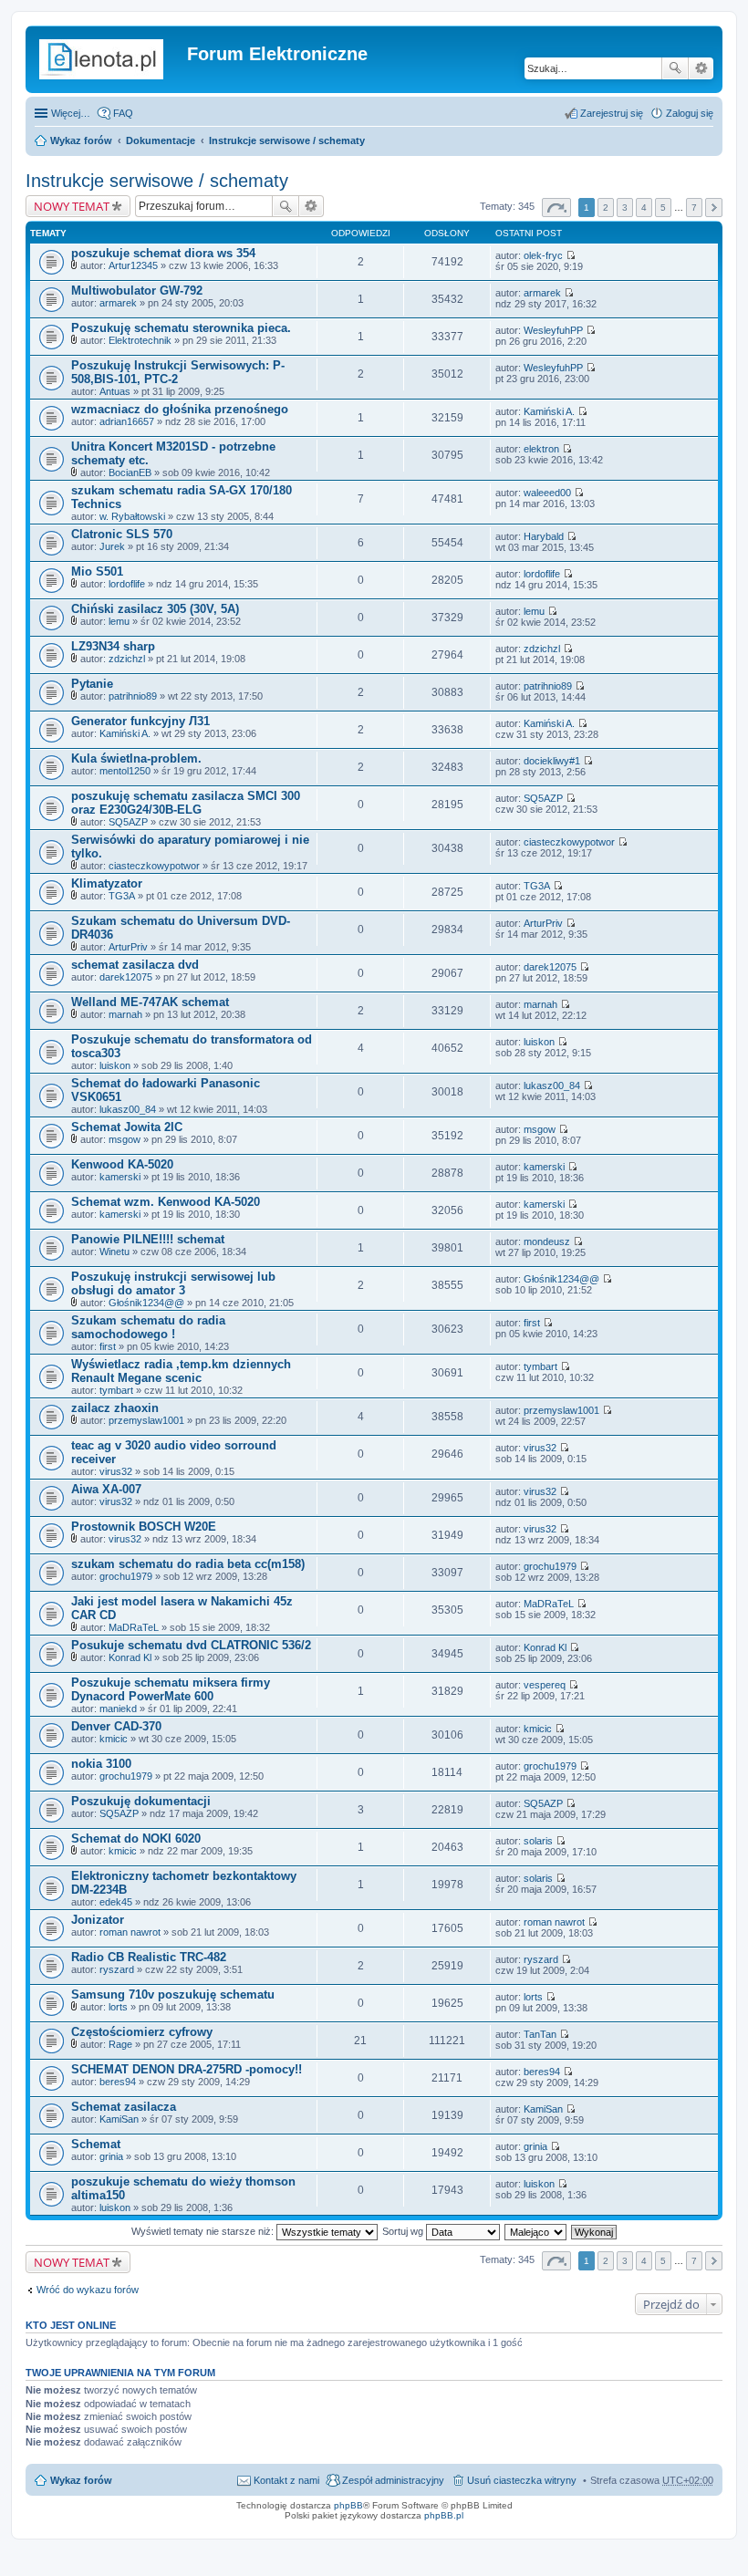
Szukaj (675, 68)
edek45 (116, 1902)
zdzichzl (127, 659)
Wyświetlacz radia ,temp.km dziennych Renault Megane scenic (181, 1371)
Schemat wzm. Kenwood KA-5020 (166, 1202)
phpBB (348, 2505)
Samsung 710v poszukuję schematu (173, 1994)
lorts (118, 2007)
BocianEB (130, 473)
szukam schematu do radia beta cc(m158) (188, 1564)
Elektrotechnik (140, 340)
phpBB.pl (444, 2515)
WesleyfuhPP (553, 330)
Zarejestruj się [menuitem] (612, 113)
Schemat (96, 2144)
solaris (538, 1841)
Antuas (115, 391)
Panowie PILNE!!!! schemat (148, 1239)
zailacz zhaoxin (115, 1408)
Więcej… (71, 113)
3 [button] (625, 208)
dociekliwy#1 (552, 761)
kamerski (120, 1177)
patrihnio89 (133, 696)
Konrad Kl (130, 1657)
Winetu (114, 1252)
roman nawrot (130, 1932)
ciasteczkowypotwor (154, 866)
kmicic (114, 1739)
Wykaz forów (81, 140)
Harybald (544, 536)
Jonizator (98, 1920)
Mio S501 (97, 571)
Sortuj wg (404, 2231)
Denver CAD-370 (116, 1726)
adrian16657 (127, 421)
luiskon (115, 1065)
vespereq (545, 1685)
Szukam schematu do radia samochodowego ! (148, 1327)
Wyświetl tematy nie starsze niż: (204, 2231)
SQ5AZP (128, 822)
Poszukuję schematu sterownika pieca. (181, 328)
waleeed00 (547, 493)
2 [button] (606, 208)
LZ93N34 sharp (113, 646)
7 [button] (694, 208)
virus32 (116, 1471)
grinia (111, 2156)
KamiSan (119, 2119)
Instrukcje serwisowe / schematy (287, 140)
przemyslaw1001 (146, 1420)
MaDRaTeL (134, 1627)
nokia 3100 (101, 1764)
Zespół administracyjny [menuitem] (393, 2480)
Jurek (112, 546)
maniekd (118, 1709)
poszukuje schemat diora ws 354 (163, 253)
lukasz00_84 (128, 1109)
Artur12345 (133, 265)
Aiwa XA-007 (106, 1489)
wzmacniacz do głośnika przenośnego (180, 409)
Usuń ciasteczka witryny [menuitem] (522, 2480)
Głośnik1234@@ (146, 1303)
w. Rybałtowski (132, 516)
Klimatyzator (107, 883)
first (108, 1346)
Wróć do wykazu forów (88, 2290)
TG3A (122, 896)
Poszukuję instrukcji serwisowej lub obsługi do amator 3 (173, 1283)
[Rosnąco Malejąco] (536, 2231)
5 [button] (663, 208)
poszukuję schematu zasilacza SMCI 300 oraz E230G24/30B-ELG (186, 803)
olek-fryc (543, 255)
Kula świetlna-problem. (136, 758)
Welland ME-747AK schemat (150, 1002)
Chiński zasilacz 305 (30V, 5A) (155, 609)
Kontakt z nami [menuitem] (286, 2480)
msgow (125, 1139)
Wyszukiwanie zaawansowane (701, 68)
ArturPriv (128, 947)
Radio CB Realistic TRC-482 (149, 1957)
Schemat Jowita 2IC (127, 1127)
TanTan (540, 2034)
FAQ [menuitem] (123, 113)
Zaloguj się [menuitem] (690, 113)
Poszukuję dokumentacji (141, 1801)
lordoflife (127, 584)
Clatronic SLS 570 (122, 534)
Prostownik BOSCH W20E (144, 1527)
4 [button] (644, 208)
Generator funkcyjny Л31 (140, 721)
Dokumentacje (161, 140)
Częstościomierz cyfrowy (142, 2032)
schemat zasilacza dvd (135, 965)
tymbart (116, 1390)
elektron (541, 449)
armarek (118, 303)
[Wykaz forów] (109, 59)
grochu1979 (126, 1576)
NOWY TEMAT (72, 206)
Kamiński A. (549, 411)
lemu (119, 621)
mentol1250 (125, 771)
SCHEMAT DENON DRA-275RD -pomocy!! (187, 2069)
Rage (120, 2044)
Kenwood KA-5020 (122, 1164)
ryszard (117, 1969)
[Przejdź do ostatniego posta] (571, 255)
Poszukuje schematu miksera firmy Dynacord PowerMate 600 (171, 1689)
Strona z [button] (556, 208)
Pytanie (92, 684)
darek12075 (126, 977)
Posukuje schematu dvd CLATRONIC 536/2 (191, 1645)
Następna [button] (714, 208)
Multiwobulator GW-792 (137, 291)
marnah (125, 1014)
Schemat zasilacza (124, 2107)
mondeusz (547, 1241)
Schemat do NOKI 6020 (136, 1839)
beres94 (118, 2082)
